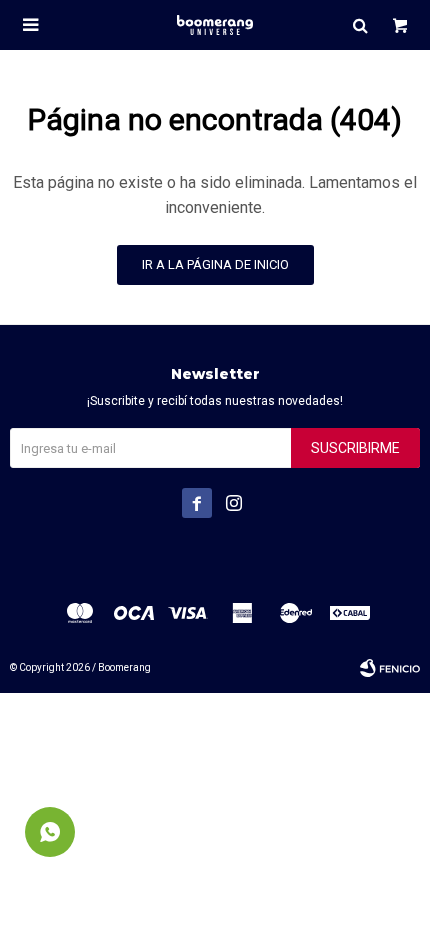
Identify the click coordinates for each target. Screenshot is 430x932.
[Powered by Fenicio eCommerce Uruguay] (390, 668)
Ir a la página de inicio (215, 264)
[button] (360, 25)
